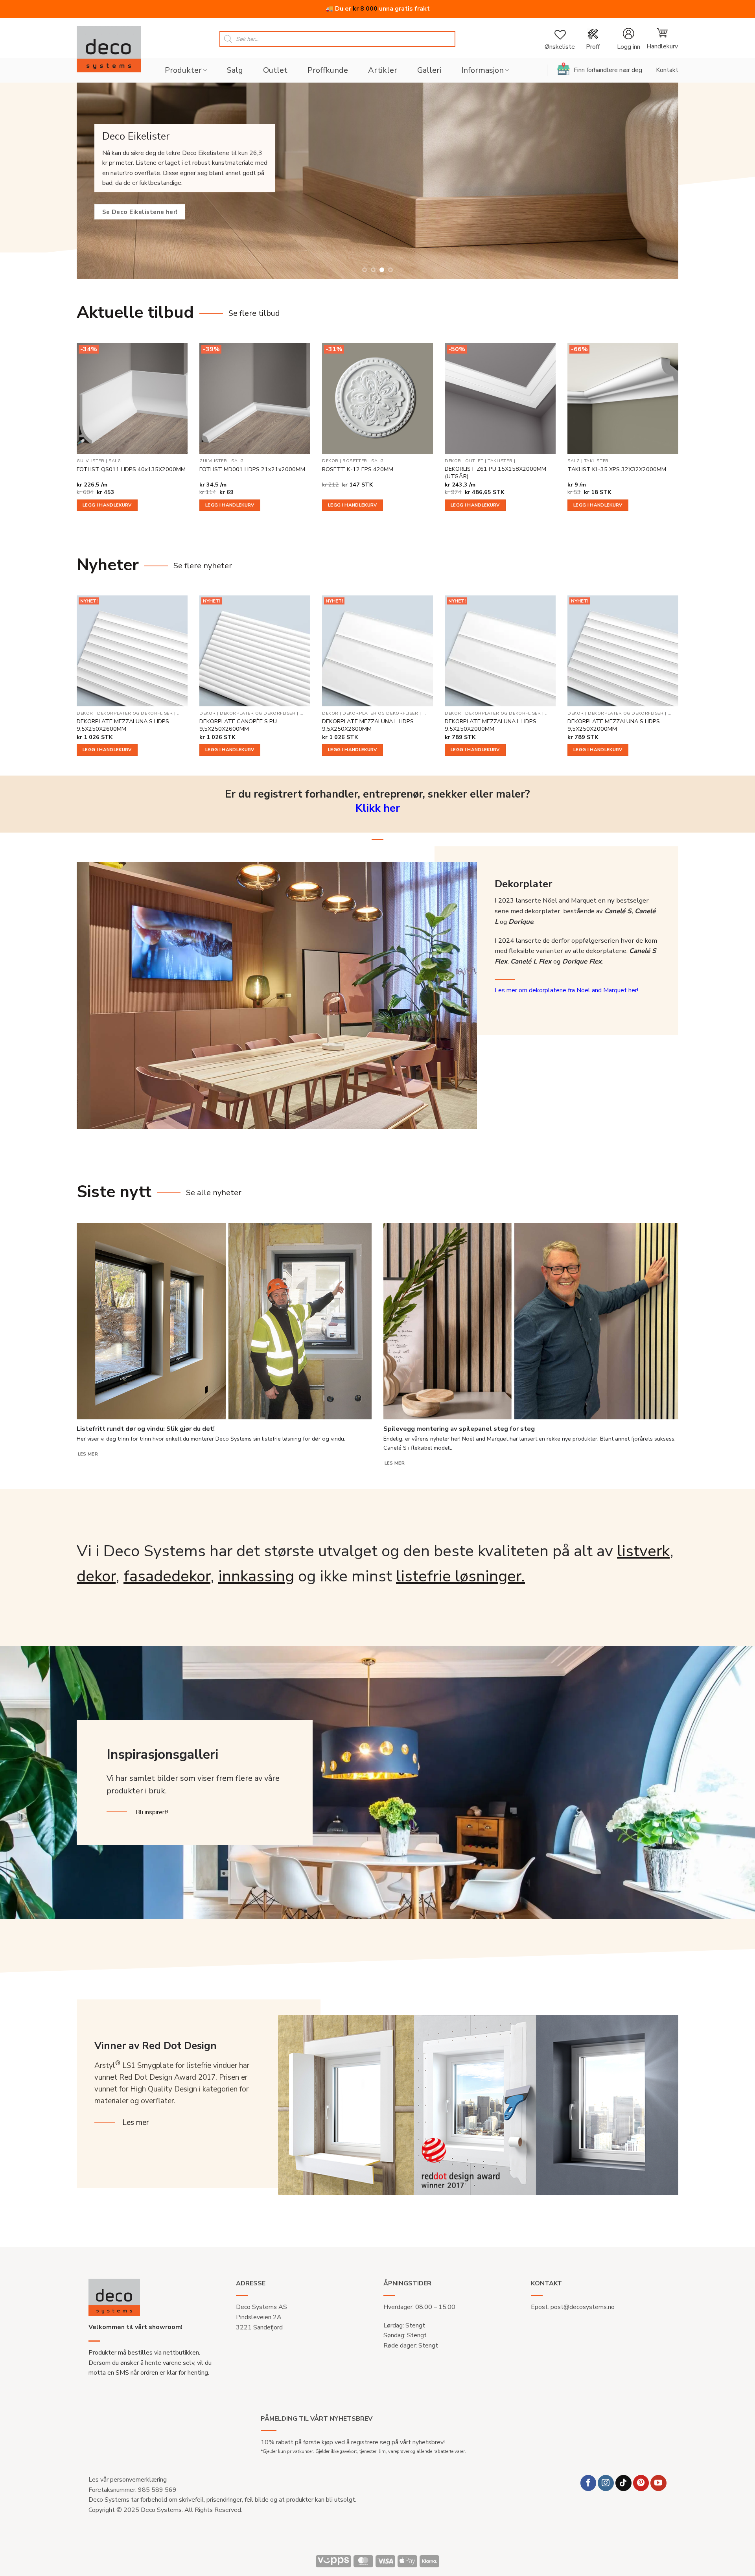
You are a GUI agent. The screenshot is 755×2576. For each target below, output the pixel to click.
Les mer (88, 1454)
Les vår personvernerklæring (128, 2480)
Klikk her (378, 808)
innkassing (256, 1576)
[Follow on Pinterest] (641, 2483)
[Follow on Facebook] (588, 2483)
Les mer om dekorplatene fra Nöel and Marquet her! (566, 990)
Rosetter (355, 461)
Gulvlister (90, 461)
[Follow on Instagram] (606, 2483)
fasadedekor (167, 1576)
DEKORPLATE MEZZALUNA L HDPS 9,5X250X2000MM (491, 725)
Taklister (500, 461)
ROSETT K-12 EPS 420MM (358, 469)
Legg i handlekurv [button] (107, 505)
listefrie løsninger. (460, 1576)
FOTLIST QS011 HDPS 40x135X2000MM (131, 469)
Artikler (383, 70)
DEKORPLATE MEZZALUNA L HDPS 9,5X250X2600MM (368, 725)
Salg (235, 70)
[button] (628, 39)
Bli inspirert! (152, 1812)
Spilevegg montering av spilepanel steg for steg (459, 1429)
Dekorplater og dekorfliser (135, 713)
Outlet (275, 70)
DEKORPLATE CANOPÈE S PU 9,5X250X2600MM (238, 725)
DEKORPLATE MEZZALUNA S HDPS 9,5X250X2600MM (123, 725)
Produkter (183, 70)
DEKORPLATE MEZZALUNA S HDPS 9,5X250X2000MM (614, 725)
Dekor (330, 461)
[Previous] (90, 181)
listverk (643, 1551)
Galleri (429, 70)
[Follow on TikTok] (623, 2483)
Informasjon (482, 70)
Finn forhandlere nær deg (608, 70)
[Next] (665, 181)
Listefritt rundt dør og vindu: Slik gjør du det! (146, 1429)
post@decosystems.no (583, 2307)
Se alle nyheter (214, 1193)
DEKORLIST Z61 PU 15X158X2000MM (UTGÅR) (495, 473)
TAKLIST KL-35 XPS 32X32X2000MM (617, 469)
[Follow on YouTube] (658, 2483)
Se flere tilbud (254, 313)
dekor (96, 1576)
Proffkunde (328, 70)
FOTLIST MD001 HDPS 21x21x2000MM (252, 469)
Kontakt (667, 70)
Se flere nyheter (203, 566)
